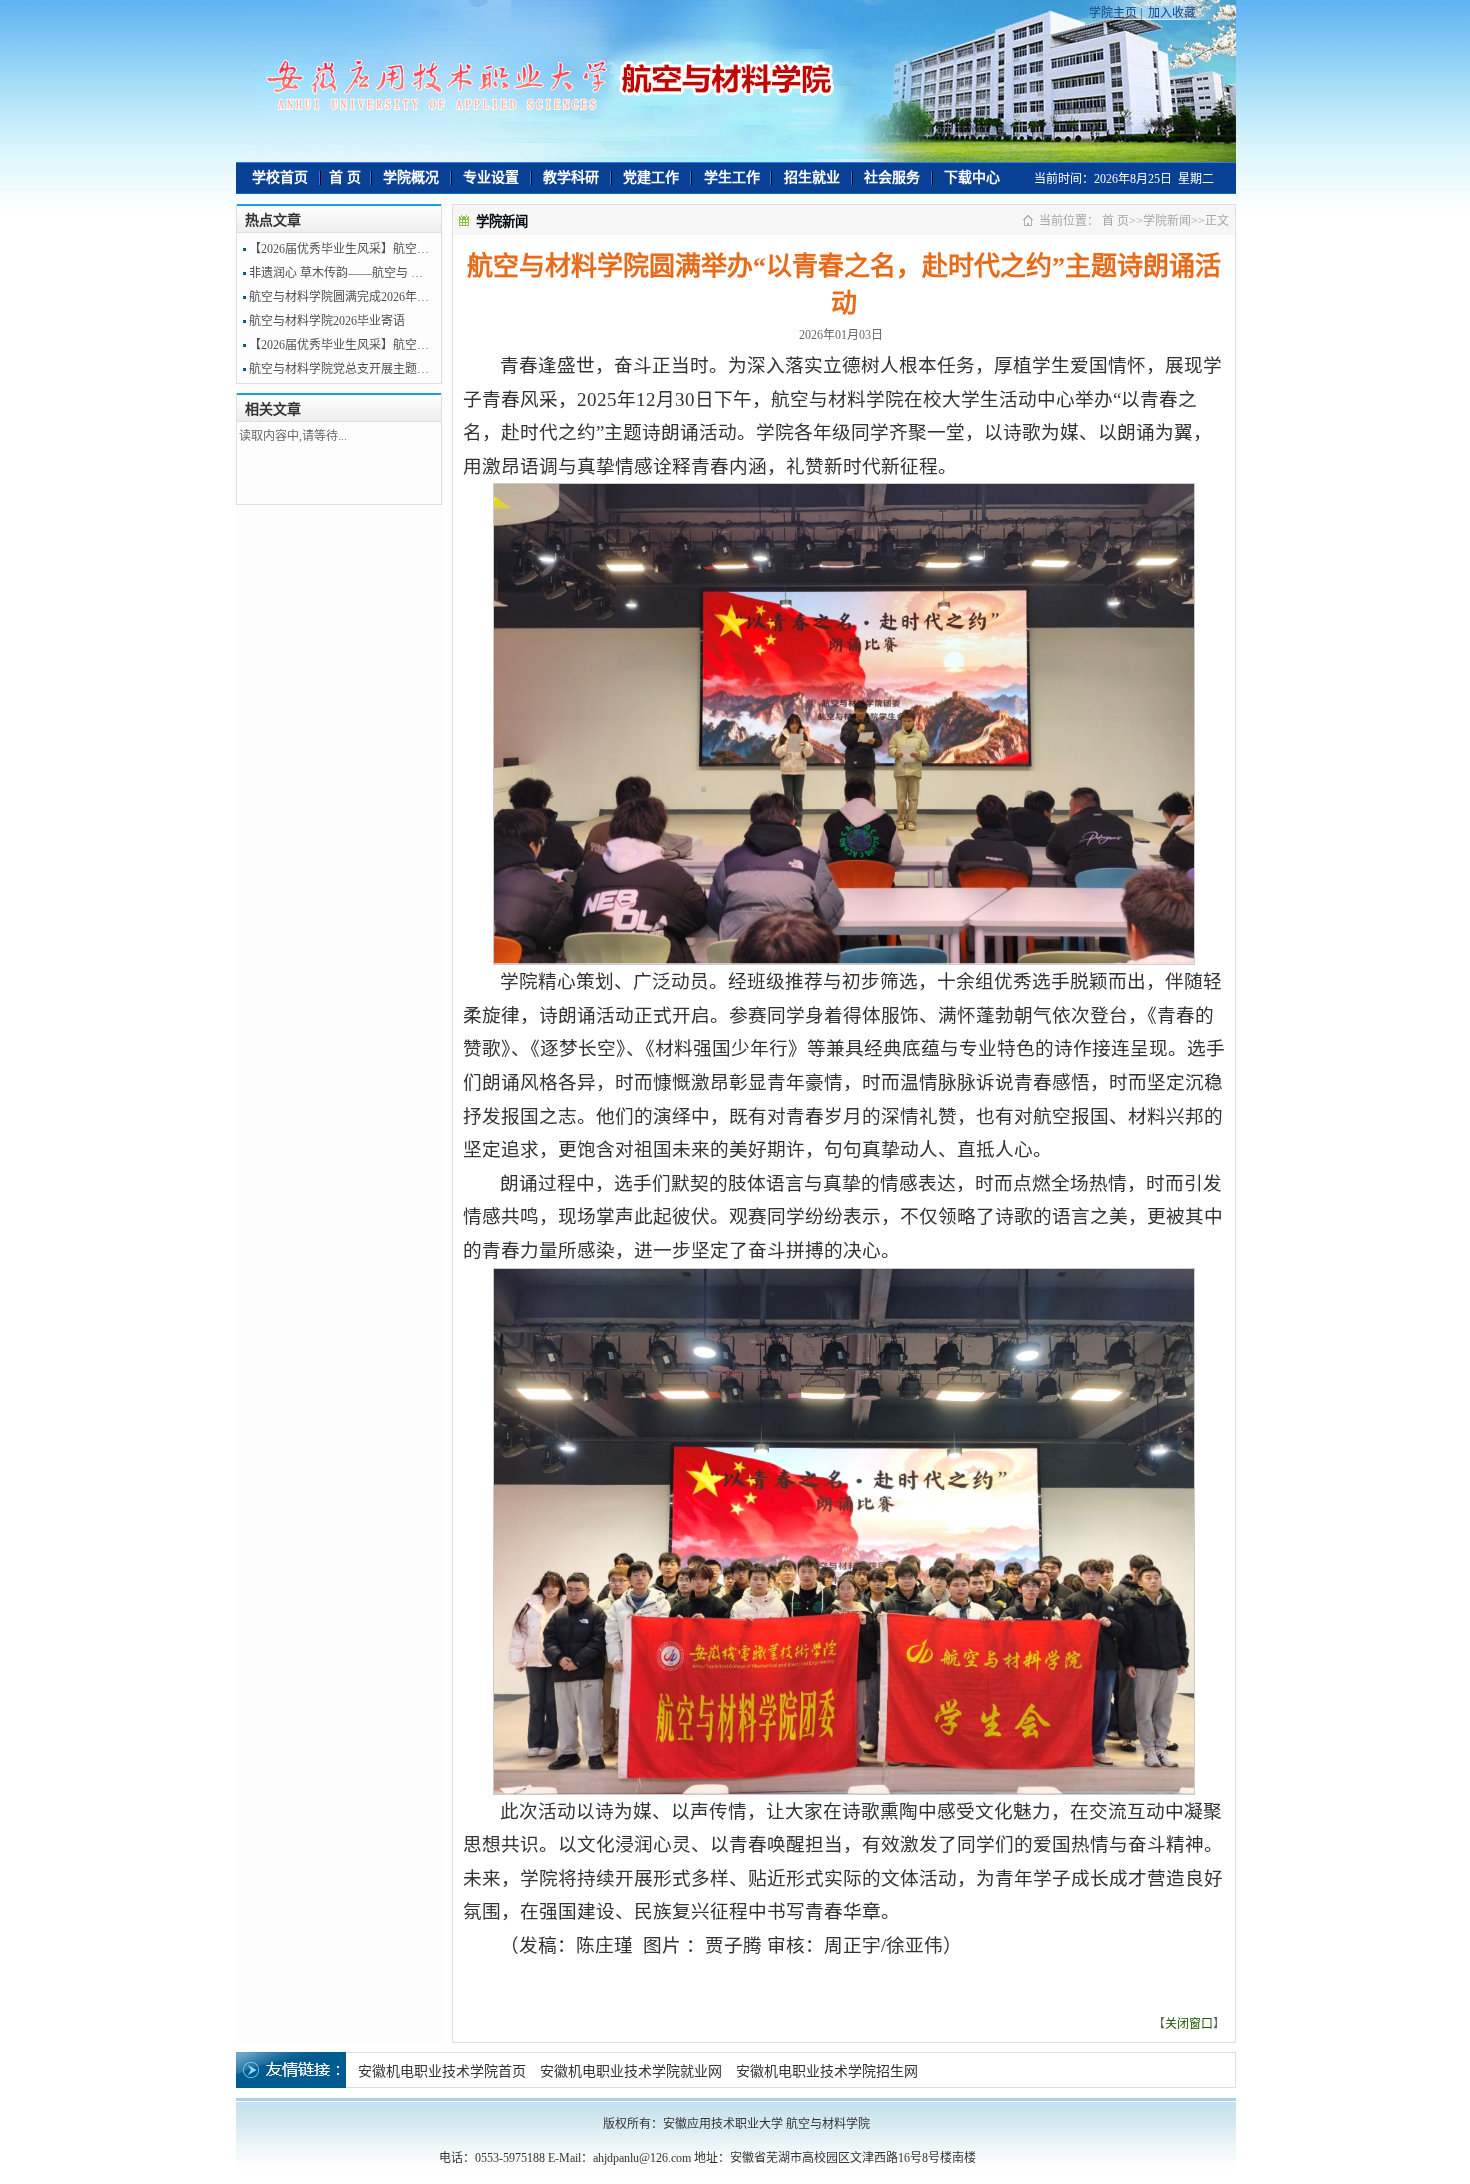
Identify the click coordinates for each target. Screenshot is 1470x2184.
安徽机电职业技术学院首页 (442, 2071)
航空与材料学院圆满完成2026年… (339, 297)
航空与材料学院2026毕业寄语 (327, 321)
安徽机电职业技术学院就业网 (631, 2071)
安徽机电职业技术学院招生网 (827, 2071)
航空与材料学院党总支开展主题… (339, 369)
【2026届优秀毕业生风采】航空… (339, 249)
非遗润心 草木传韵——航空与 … (336, 273)
